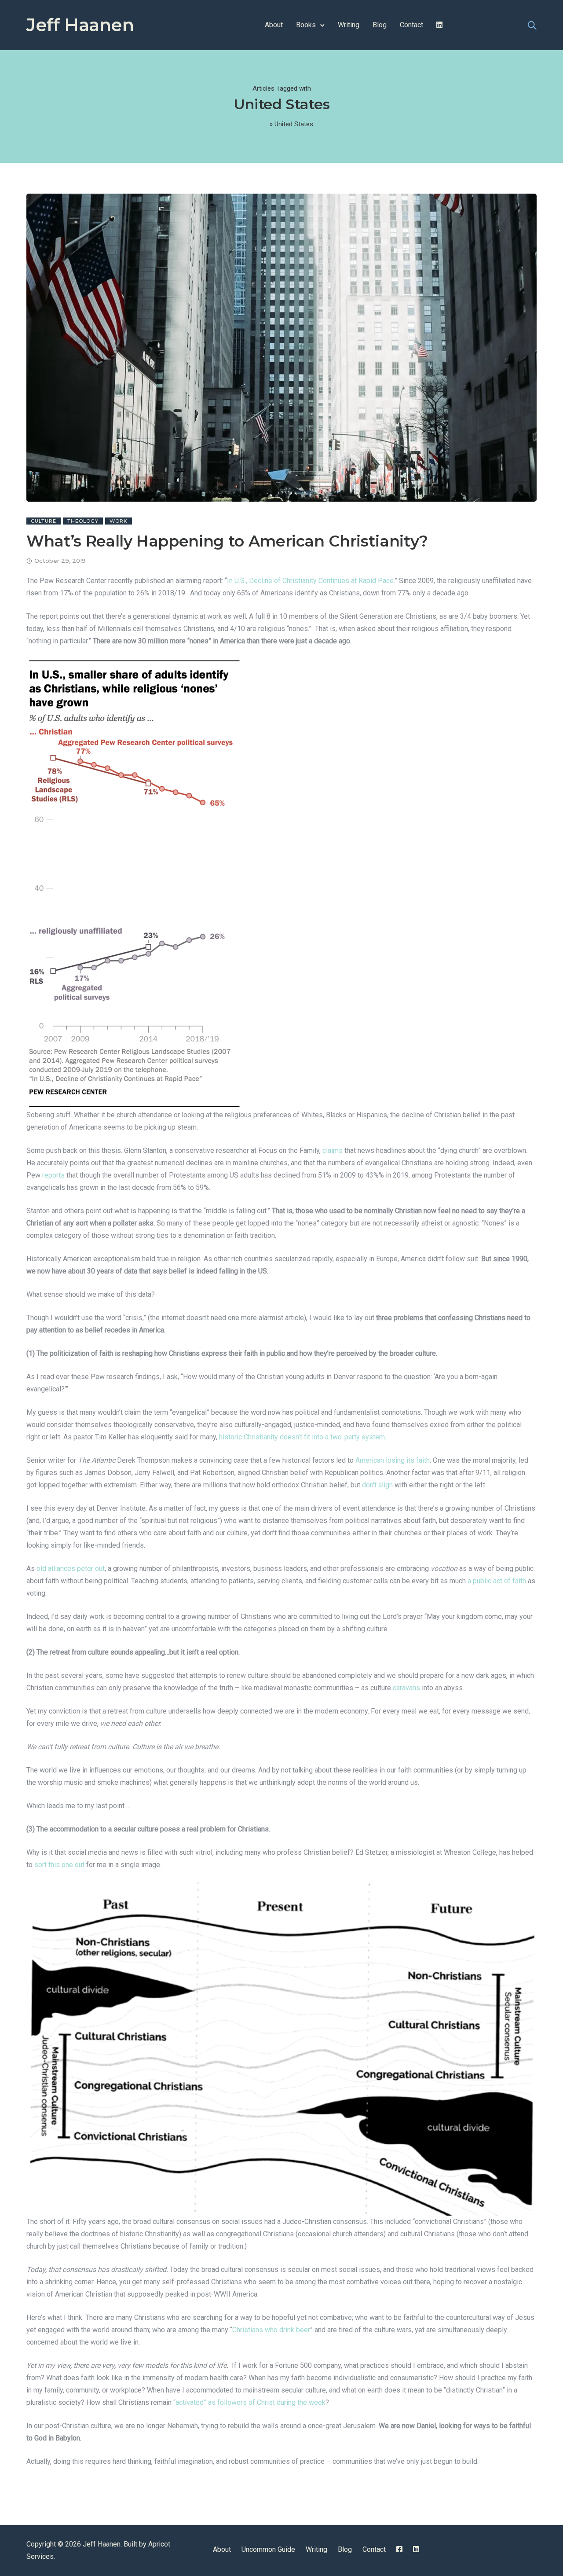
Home (259, 124)
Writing (349, 25)
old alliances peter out (70, 1569)
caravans (406, 1688)
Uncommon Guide (268, 2549)
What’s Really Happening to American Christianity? (227, 541)
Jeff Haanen (80, 25)
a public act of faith (497, 1581)
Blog (380, 25)
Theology (83, 521)
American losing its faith (392, 1460)
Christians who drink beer (271, 2330)
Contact (411, 25)
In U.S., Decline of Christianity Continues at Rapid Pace (310, 581)
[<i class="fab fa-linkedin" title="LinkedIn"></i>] (439, 25)
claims (332, 1150)
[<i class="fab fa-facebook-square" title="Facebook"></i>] (399, 2549)
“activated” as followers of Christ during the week (249, 2402)
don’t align (377, 1485)
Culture (44, 521)
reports (53, 1175)
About (274, 25)
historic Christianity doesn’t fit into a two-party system (301, 1437)
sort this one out (58, 1865)
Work (119, 521)
